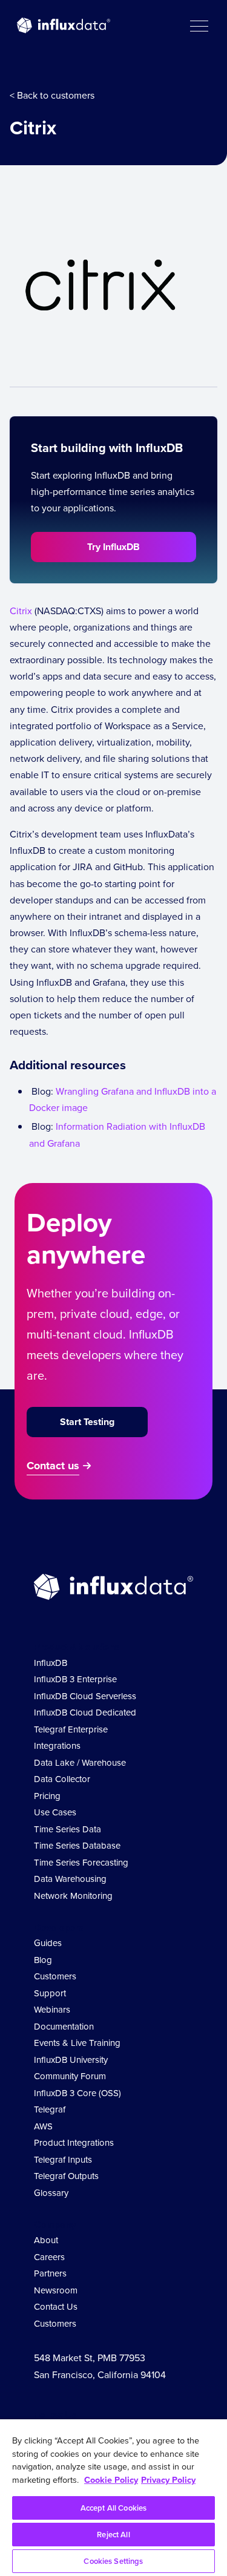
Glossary (51, 2193)
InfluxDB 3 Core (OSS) (77, 2093)
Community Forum (70, 2076)
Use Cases (55, 1812)
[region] (113, 2498)
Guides (48, 1943)
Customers (55, 1976)
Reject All (113, 2535)
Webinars (52, 2010)
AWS (43, 2126)
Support (50, 1993)
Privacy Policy (168, 2480)
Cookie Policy (111, 2480)
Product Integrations (74, 2143)
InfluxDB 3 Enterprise (75, 1679)
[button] (199, 25)
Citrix (21, 611)
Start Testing (87, 1422)
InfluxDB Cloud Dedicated (85, 1712)
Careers (49, 2257)
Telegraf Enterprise (71, 1729)
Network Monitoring (73, 1896)
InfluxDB (51, 1663)
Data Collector (62, 1779)
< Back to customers (52, 95)
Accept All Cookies (113, 2508)
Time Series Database (77, 1846)
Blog (43, 1960)
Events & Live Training (77, 2043)
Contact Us (56, 2307)
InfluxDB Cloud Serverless (85, 1696)
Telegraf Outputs (66, 2176)
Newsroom (56, 2290)
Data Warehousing (70, 1879)
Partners (50, 2273)
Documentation (64, 2027)
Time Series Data (67, 1829)
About (46, 2240)
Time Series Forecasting (81, 1863)
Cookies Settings (113, 2561)
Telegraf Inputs (63, 2160)
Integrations (57, 1746)
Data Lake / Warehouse (80, 1763)
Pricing (47, 1796)
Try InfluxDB (113, 547)
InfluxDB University (71, 2060)
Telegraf (50, 2109)
